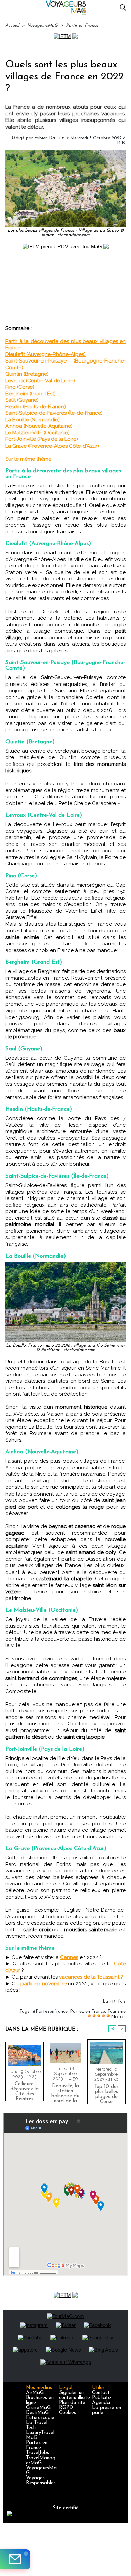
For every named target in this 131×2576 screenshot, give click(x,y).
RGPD (66, 2408)
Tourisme (117, 2011)
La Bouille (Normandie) (33, 420)
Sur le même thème (28, 459)
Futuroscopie (40, 2418)
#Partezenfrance (50, 2011)
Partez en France (88, 2011)
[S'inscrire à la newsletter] (15, 2559)
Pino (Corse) (20, 387)
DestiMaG (37, 2413)
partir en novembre (43, 1984)
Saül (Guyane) (22, 400)
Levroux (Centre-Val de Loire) (40, 381)
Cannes (69, 1957)
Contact (101, 2393)
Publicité (101, 2398)
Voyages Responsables (41, 2481)
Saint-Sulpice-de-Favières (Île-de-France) (54, 413)
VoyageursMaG (42, 26)
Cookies (68, 2413)
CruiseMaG (38, 2408)
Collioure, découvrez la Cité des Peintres (25, 2090)
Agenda (101, 2403)
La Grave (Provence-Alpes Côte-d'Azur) (52, 446)
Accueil (12, 26)
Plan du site (72, 2403)
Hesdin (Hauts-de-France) (36, 407)
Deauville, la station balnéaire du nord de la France (65, 2092)
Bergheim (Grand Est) (31, 394)
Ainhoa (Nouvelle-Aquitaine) (39, 426)
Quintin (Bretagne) (27, 374)
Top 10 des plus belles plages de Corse (106, 2093)
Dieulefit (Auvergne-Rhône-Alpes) (46, 354)
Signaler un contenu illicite (75, 2395)
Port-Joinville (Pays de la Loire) (42, 439)
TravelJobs (37, 2453)
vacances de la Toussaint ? (91, 1977)
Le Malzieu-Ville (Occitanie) (37, 433)
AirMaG (35, 2393)
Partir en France (82, 26)
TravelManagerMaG (41, 2461)
